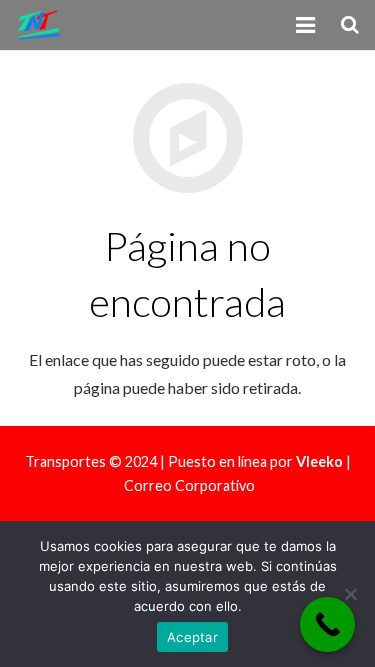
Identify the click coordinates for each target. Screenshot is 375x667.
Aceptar (192, 637)
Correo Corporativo (189, 485)
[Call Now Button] (327, 624)
